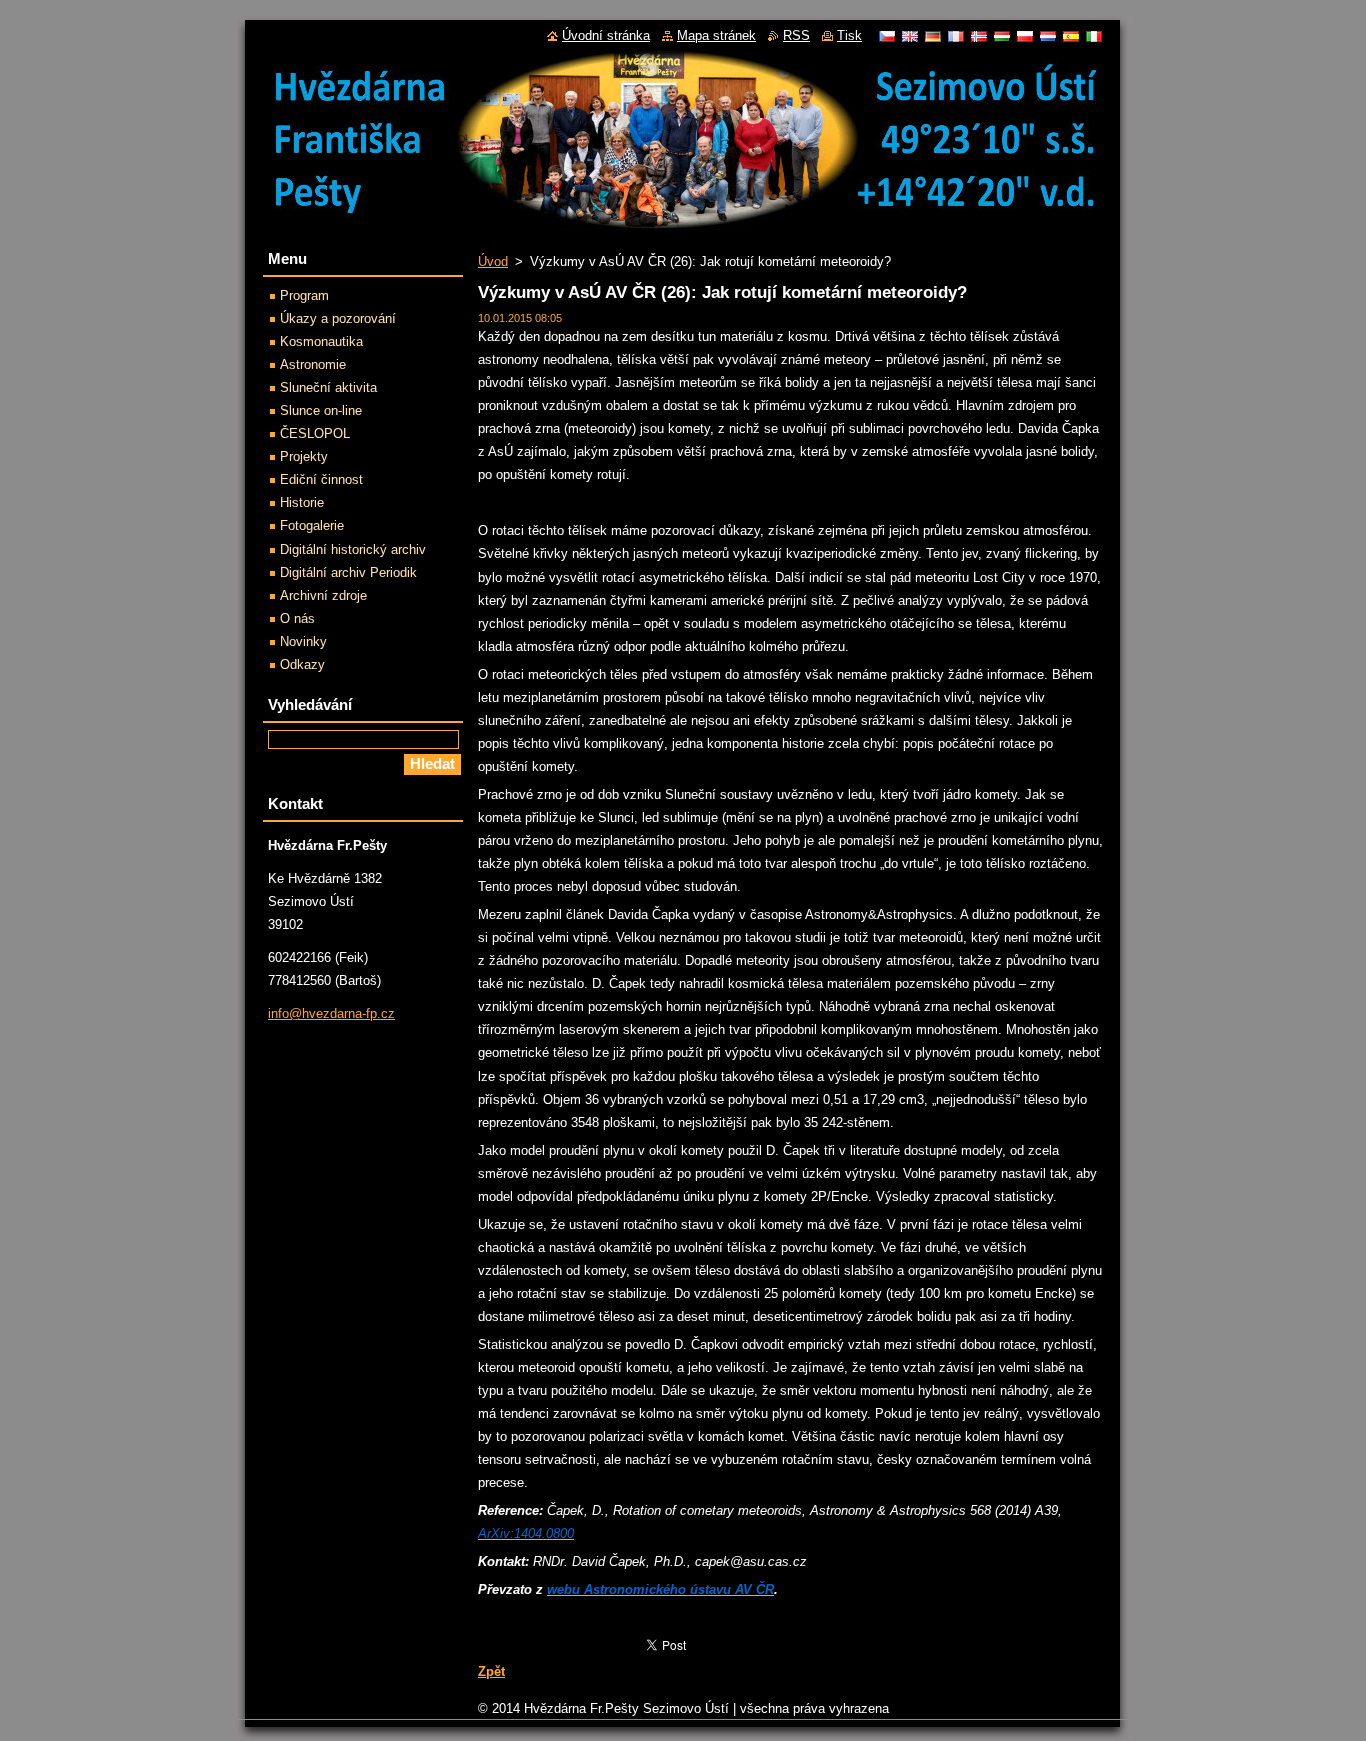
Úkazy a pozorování (338, 318)
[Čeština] (887, 36)
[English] (910, 36)
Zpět (491, 1671)
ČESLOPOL (315, 433)
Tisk (849, 35)
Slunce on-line (321, 410)
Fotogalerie (312, 525)
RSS (796, 35)
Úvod (493, 261)
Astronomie (313, 364)
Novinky (303, 641)
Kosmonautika (321, 341)
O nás (297, 618)
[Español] (1071, 36)
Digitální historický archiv (353, 549)
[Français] (956, 36)
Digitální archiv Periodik (348, 572)
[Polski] (1025, 36)
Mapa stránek (716, 35)
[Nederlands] (1048, 36)
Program (304, 295)
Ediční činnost (321, 479)
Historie (302, 502)
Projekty (304, 456)
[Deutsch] (933, 36)
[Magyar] (1002, 36)
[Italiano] (1094, 36)
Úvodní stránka (606, 35)
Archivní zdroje (323, 595)
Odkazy (302, 664)
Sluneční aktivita (328, 387)
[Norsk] (979, 36)
